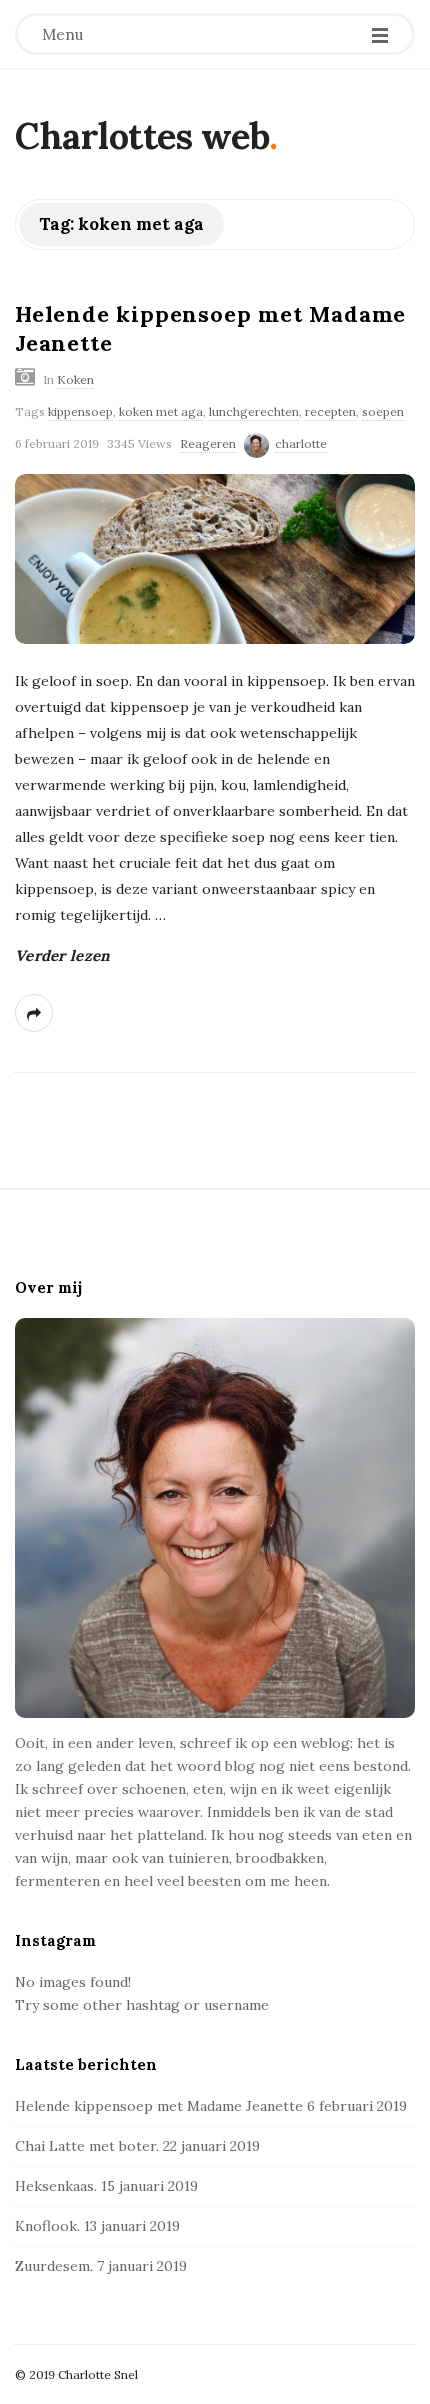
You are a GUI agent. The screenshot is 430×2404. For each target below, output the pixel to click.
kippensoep (80, 411)
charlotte (301, 443)
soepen (383, 411)
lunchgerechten (254, 411)
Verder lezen (63, 955)
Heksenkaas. (56, 2186)
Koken (75, 379)
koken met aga (161, 411)
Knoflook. (47, 2226)
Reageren (208, 443)
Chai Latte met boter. (87, 2146)
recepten (330, 411)
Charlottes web (142, 136)
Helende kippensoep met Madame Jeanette (159, 2106)
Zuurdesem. (54, 2266)
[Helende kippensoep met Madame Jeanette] (215, 559)
